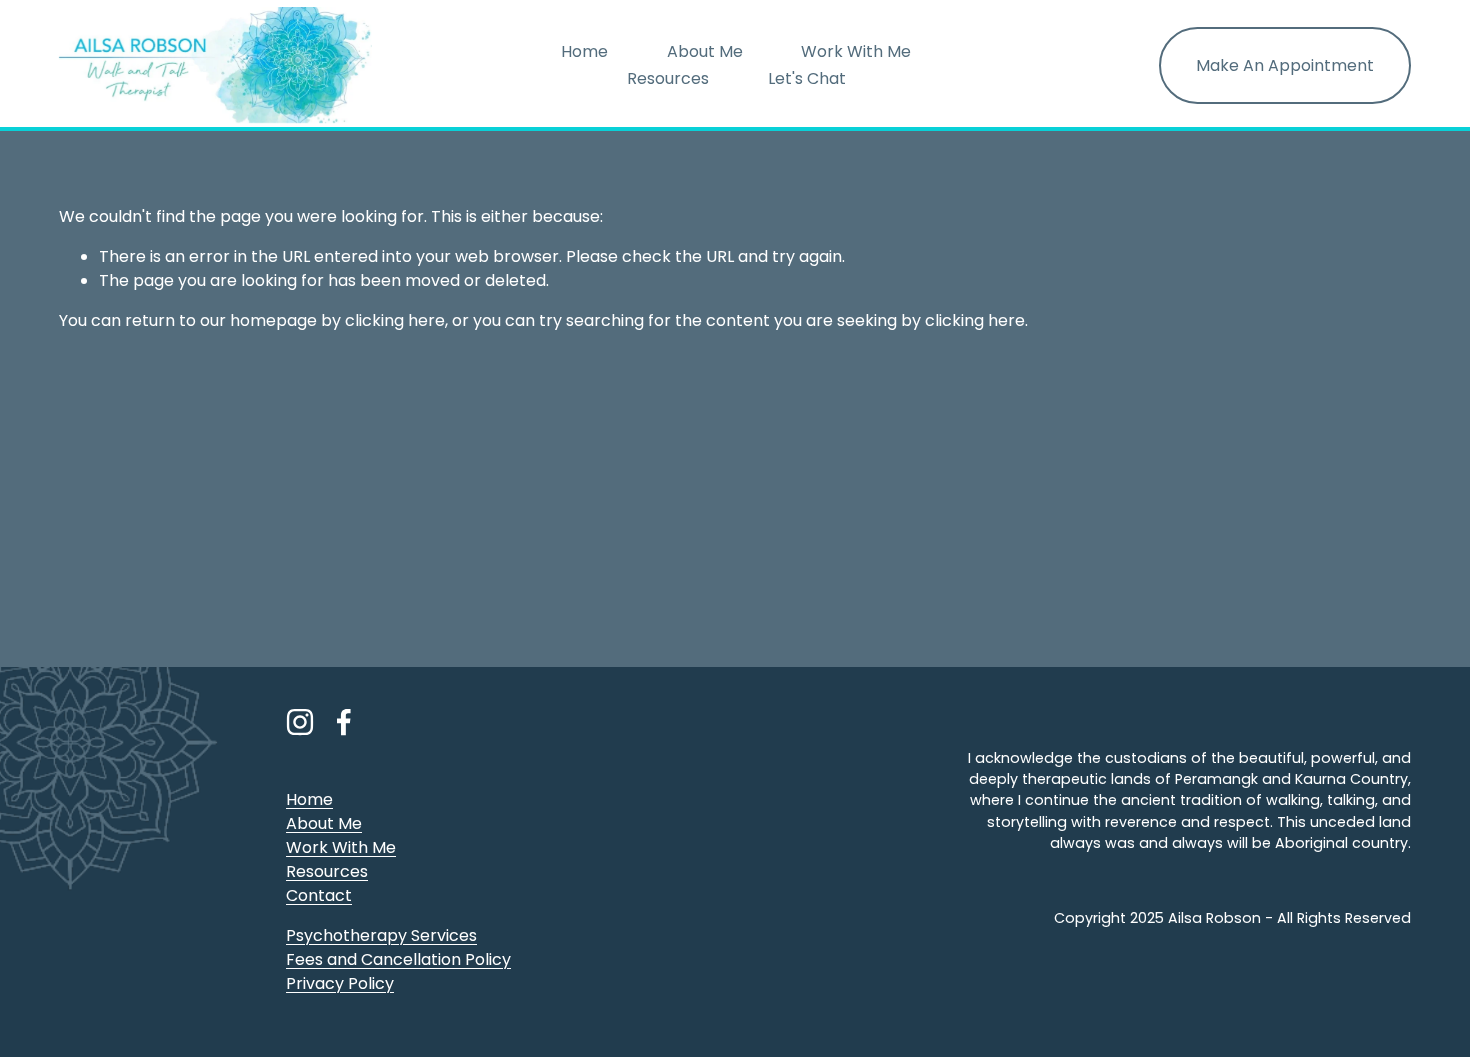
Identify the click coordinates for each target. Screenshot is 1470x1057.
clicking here (395, 320)
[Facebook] (344, 722)
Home (584, 51)
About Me (705, 51)
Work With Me (856, 51)
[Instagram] (300, 722)
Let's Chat (807, 78)
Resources (668, 78)
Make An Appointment (1285, 65)
